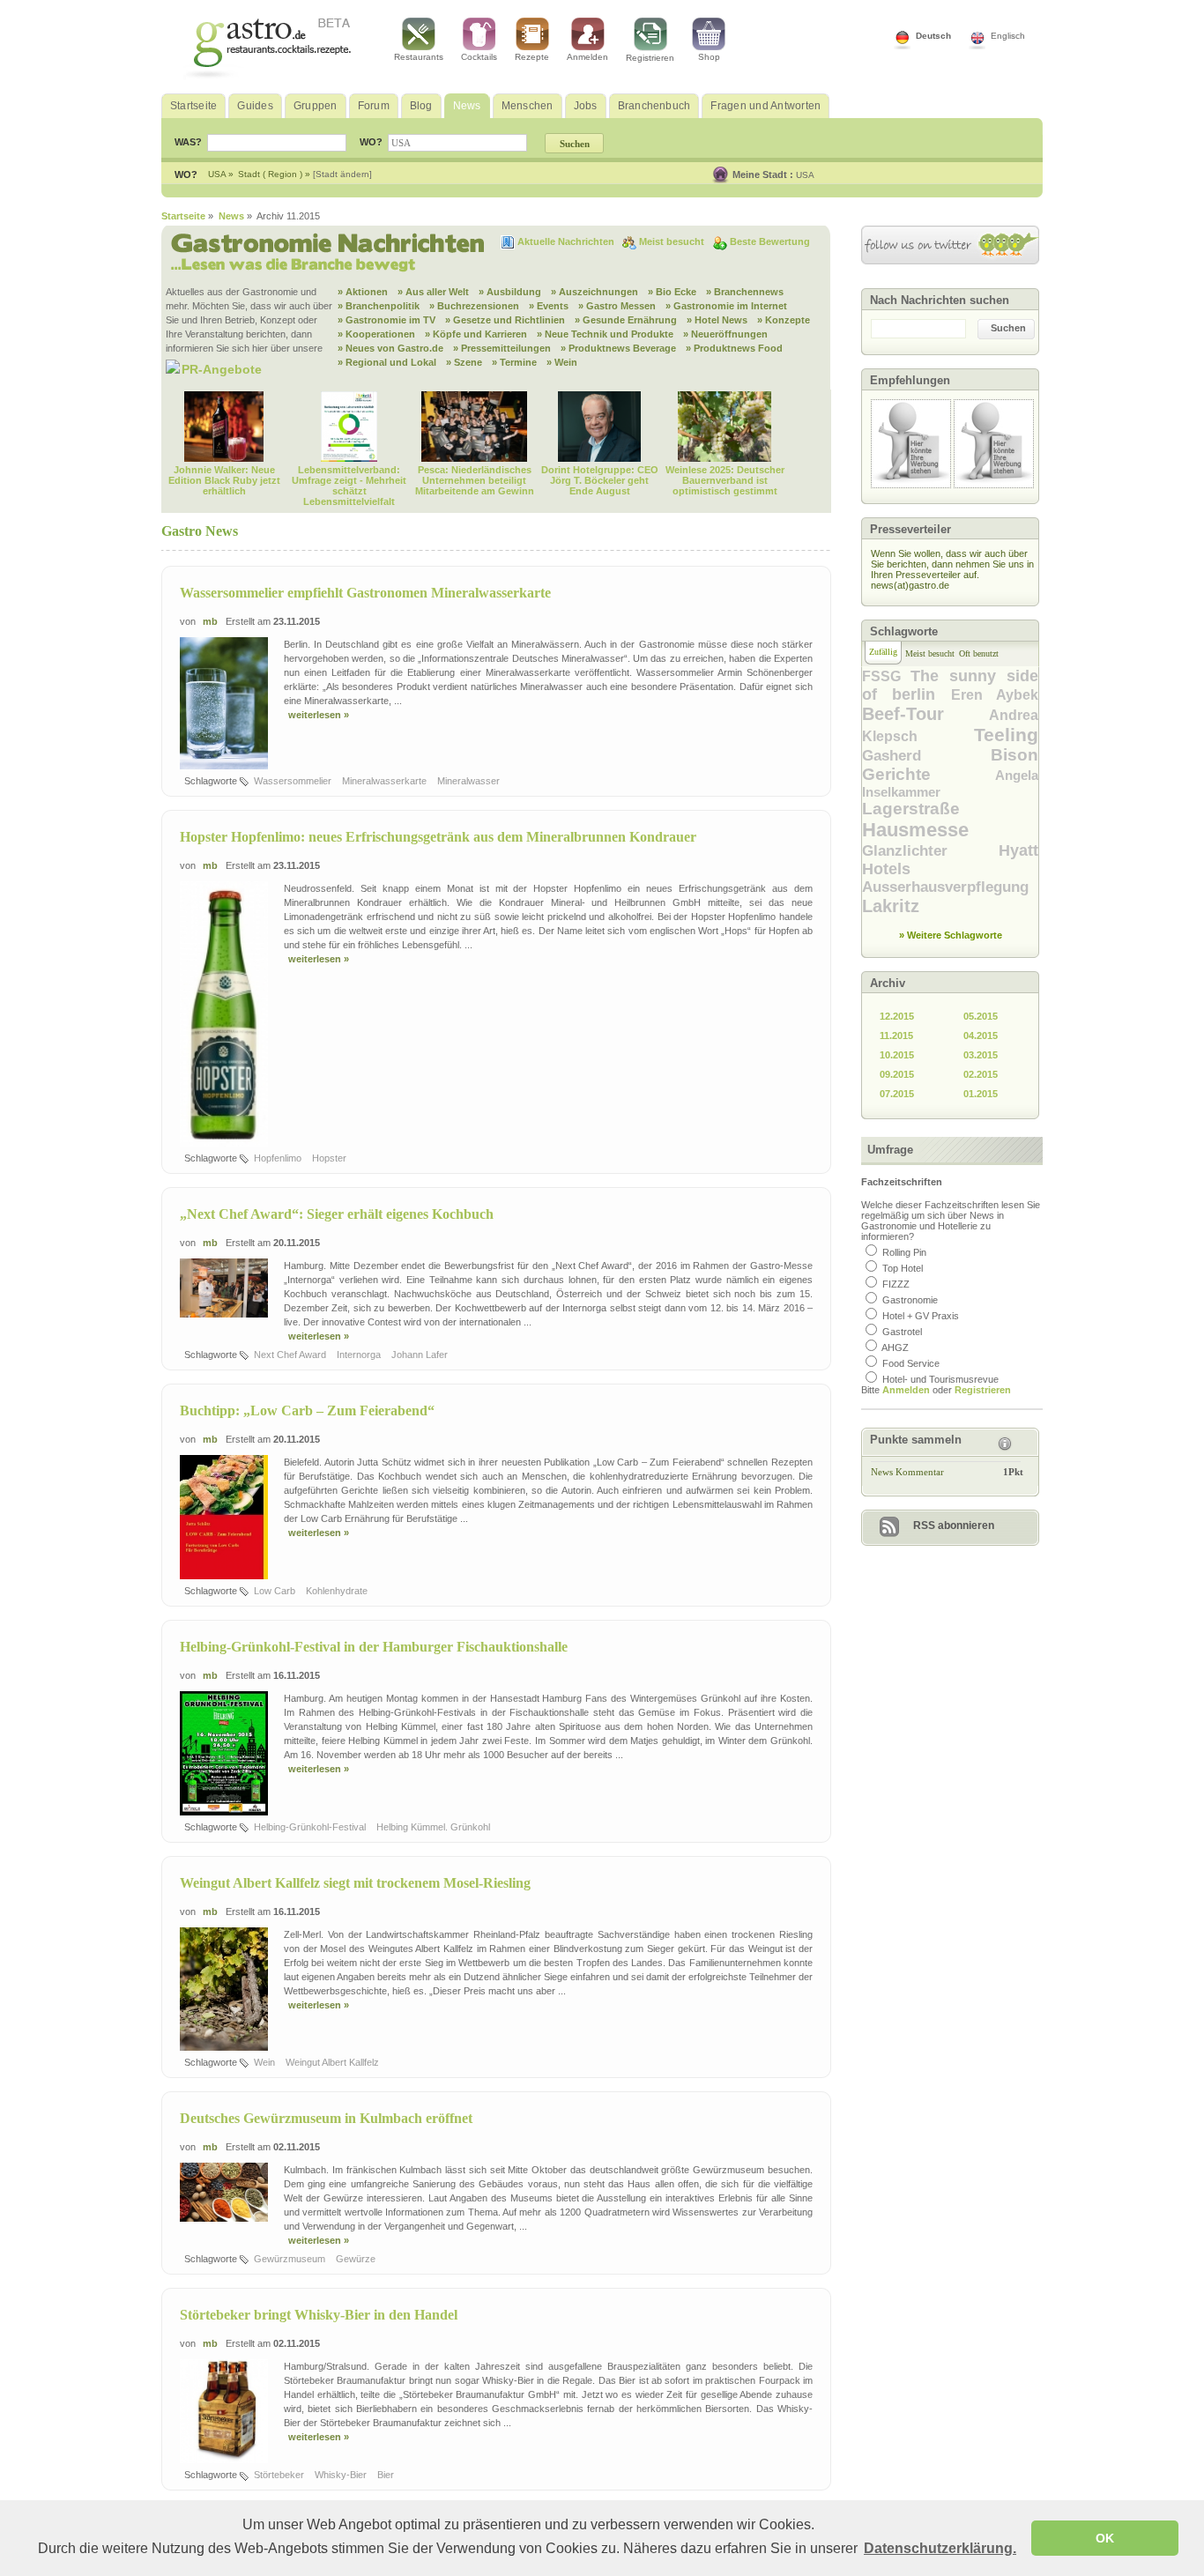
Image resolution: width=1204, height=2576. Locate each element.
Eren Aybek (995, 695)
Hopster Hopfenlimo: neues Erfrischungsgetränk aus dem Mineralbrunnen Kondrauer (438, 837)
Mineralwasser (470, 781)
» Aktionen (363, 292)
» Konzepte (784, 320)
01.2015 (981, 1094)
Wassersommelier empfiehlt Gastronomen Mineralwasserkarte (365, 593)
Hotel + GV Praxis (921, 1316)
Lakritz (891, 906)
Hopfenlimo (279, 1158)
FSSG (886, 676)
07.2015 (897, 1094)
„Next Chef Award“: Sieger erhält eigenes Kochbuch (337, 1214)
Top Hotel (903, 1268)
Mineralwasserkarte (386, 781)
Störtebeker (280, 2475)
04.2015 (981, 1036)
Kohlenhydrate (338, 1591)
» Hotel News (717, 320)
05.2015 (981, 1016)
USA (805, 175)
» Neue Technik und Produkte (605, 334)
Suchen (1008, 328)
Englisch (1008, 36)
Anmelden (587, 57)
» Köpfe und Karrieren (476, 334)
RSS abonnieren (954, 1526)
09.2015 (897, 1074)
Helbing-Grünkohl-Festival (311, 1827)
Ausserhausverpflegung (945, 887)
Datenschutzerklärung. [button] (940, 2548)
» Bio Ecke (672, 292)
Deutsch (933, 36)
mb (210, 621)
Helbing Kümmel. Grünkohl (435, 1827)
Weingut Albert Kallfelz (334, 2062)
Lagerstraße (911, 809)
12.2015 (897, 1016)
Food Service (911, 1363)
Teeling (1006, 735)
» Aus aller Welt (433, 292)
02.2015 (981, 1074)
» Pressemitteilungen (502, 348)
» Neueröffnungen (725, 334)
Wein (266, 2062)
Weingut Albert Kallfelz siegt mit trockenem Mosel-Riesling (355, 1883)
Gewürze (357, 2259)
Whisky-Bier (342, 2475)
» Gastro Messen (617, 306)
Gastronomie (910, 1300)
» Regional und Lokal (387, 362)
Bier (387, 2475)
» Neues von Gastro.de (390, 348)
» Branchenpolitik (379, 306)
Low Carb (276, 1591)
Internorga (360, 1355)
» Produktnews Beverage (618, 348)
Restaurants (419, 57)
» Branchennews (745, 292)
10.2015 (897, 1055)
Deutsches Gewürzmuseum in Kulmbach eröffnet (326, 2118)
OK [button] (1105, 2538)
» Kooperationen (376, 334)
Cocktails (479, 57)
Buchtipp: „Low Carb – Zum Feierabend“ (307, 1410)
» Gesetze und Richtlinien (505, 320)
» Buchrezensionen (474, 306)
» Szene (464, 362)
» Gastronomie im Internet (726, 306)
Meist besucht (673, 241)
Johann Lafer (421, 1355)
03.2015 (981, 1055)
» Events (549, 306)
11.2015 (896, 1036)
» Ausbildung (510, 292)
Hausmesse (915, 830)
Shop (709, 57)
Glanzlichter (930, 851)
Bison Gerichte (950, 765)
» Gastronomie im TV (386, 320)
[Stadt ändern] (342, 174)
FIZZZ (896, 1284)
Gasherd (926, 756)
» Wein (562, 362)
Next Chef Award (291, 1355)
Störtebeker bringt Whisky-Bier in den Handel (319, 2315)
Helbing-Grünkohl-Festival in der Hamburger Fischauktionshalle (374, 1647)
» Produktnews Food (734, 348)
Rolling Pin (904, 1252)
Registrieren (650, 58)
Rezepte (532, 57)
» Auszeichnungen (595, 292)
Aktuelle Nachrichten (567, 241)
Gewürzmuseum (291, 2259)
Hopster (331, 1158)
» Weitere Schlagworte (951, 935)
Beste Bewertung (770, 241)
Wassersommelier (294, 781)
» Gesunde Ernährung (626, 320)
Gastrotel (902, 1332)
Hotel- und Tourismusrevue (940, 1379)
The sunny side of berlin (950, 685)
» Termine (514, 362)
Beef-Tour (925, 714)
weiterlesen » (319, 715)
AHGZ (895, 1347)
